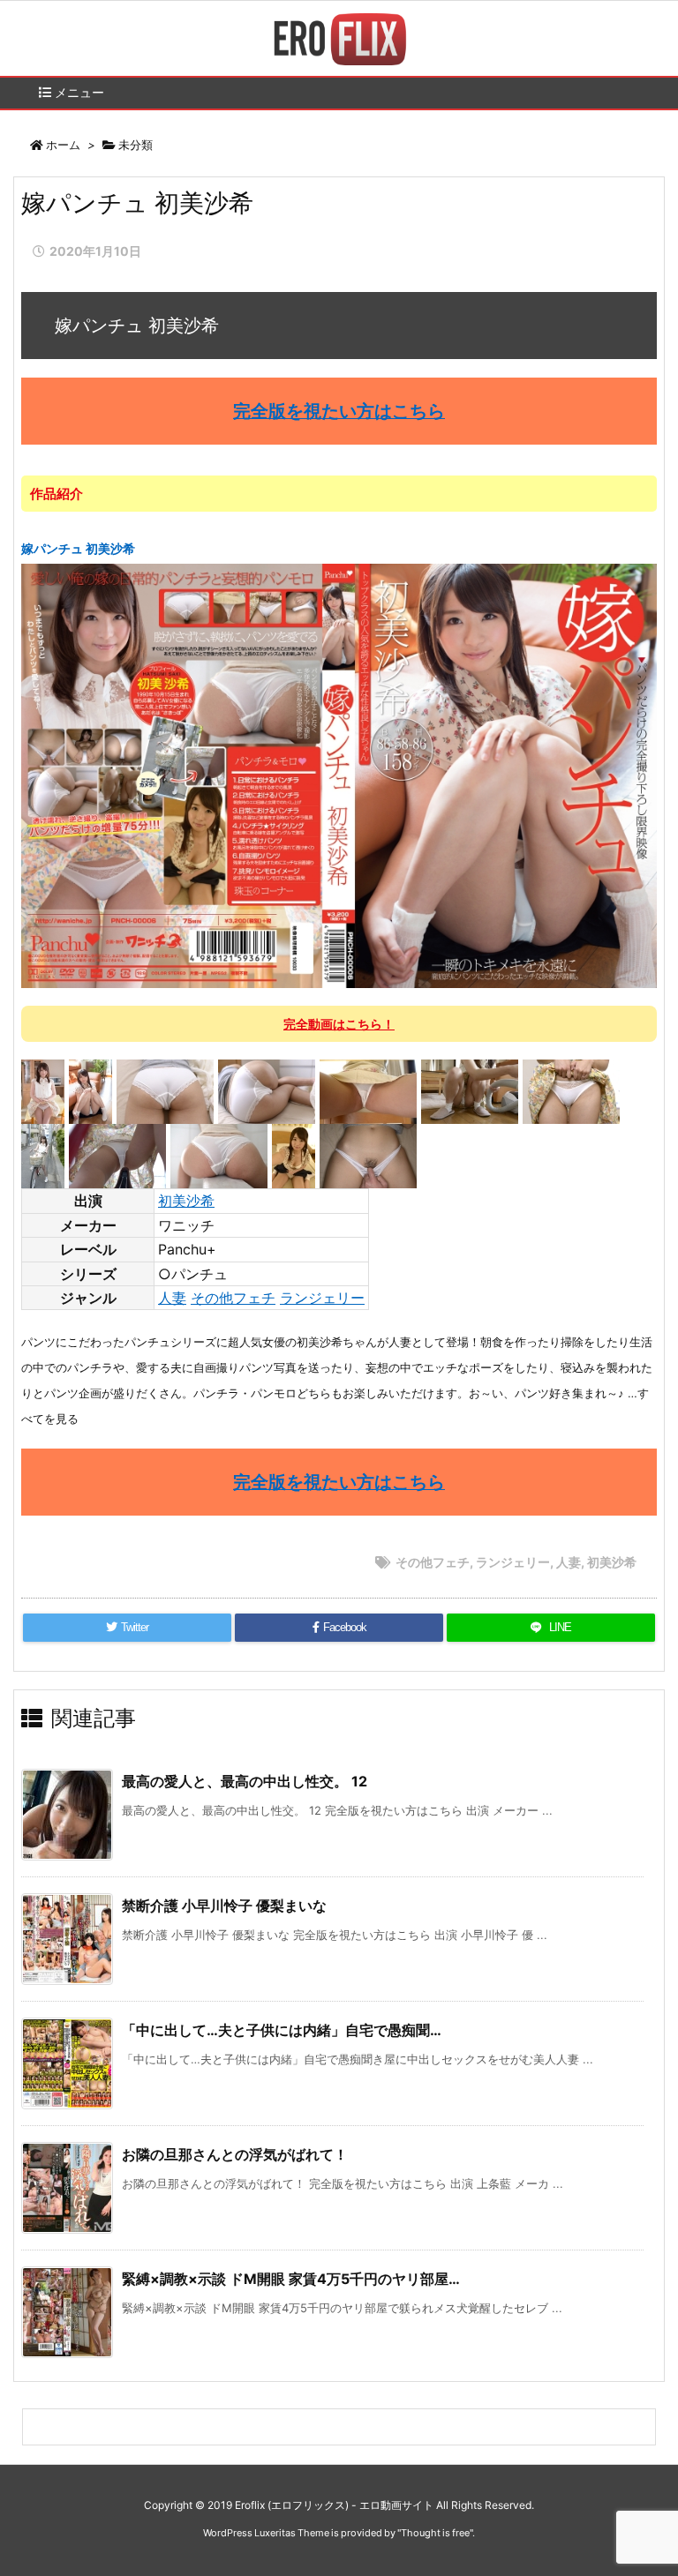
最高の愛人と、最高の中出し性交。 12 (245, 1781)
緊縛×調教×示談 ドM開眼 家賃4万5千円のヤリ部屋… (291, 2279)
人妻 (172, 1298)
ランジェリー (322, 1298)
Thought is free (435, 2533)
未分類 (136, 145)
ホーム (63, 145)
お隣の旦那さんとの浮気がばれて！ (235, 2154)
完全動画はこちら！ (339, 1024)
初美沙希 (186, 1201)
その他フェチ (233, 1298)
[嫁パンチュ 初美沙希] (339, 775)
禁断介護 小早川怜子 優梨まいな (224, 1906)
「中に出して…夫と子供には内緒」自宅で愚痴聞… (282, 2030)
